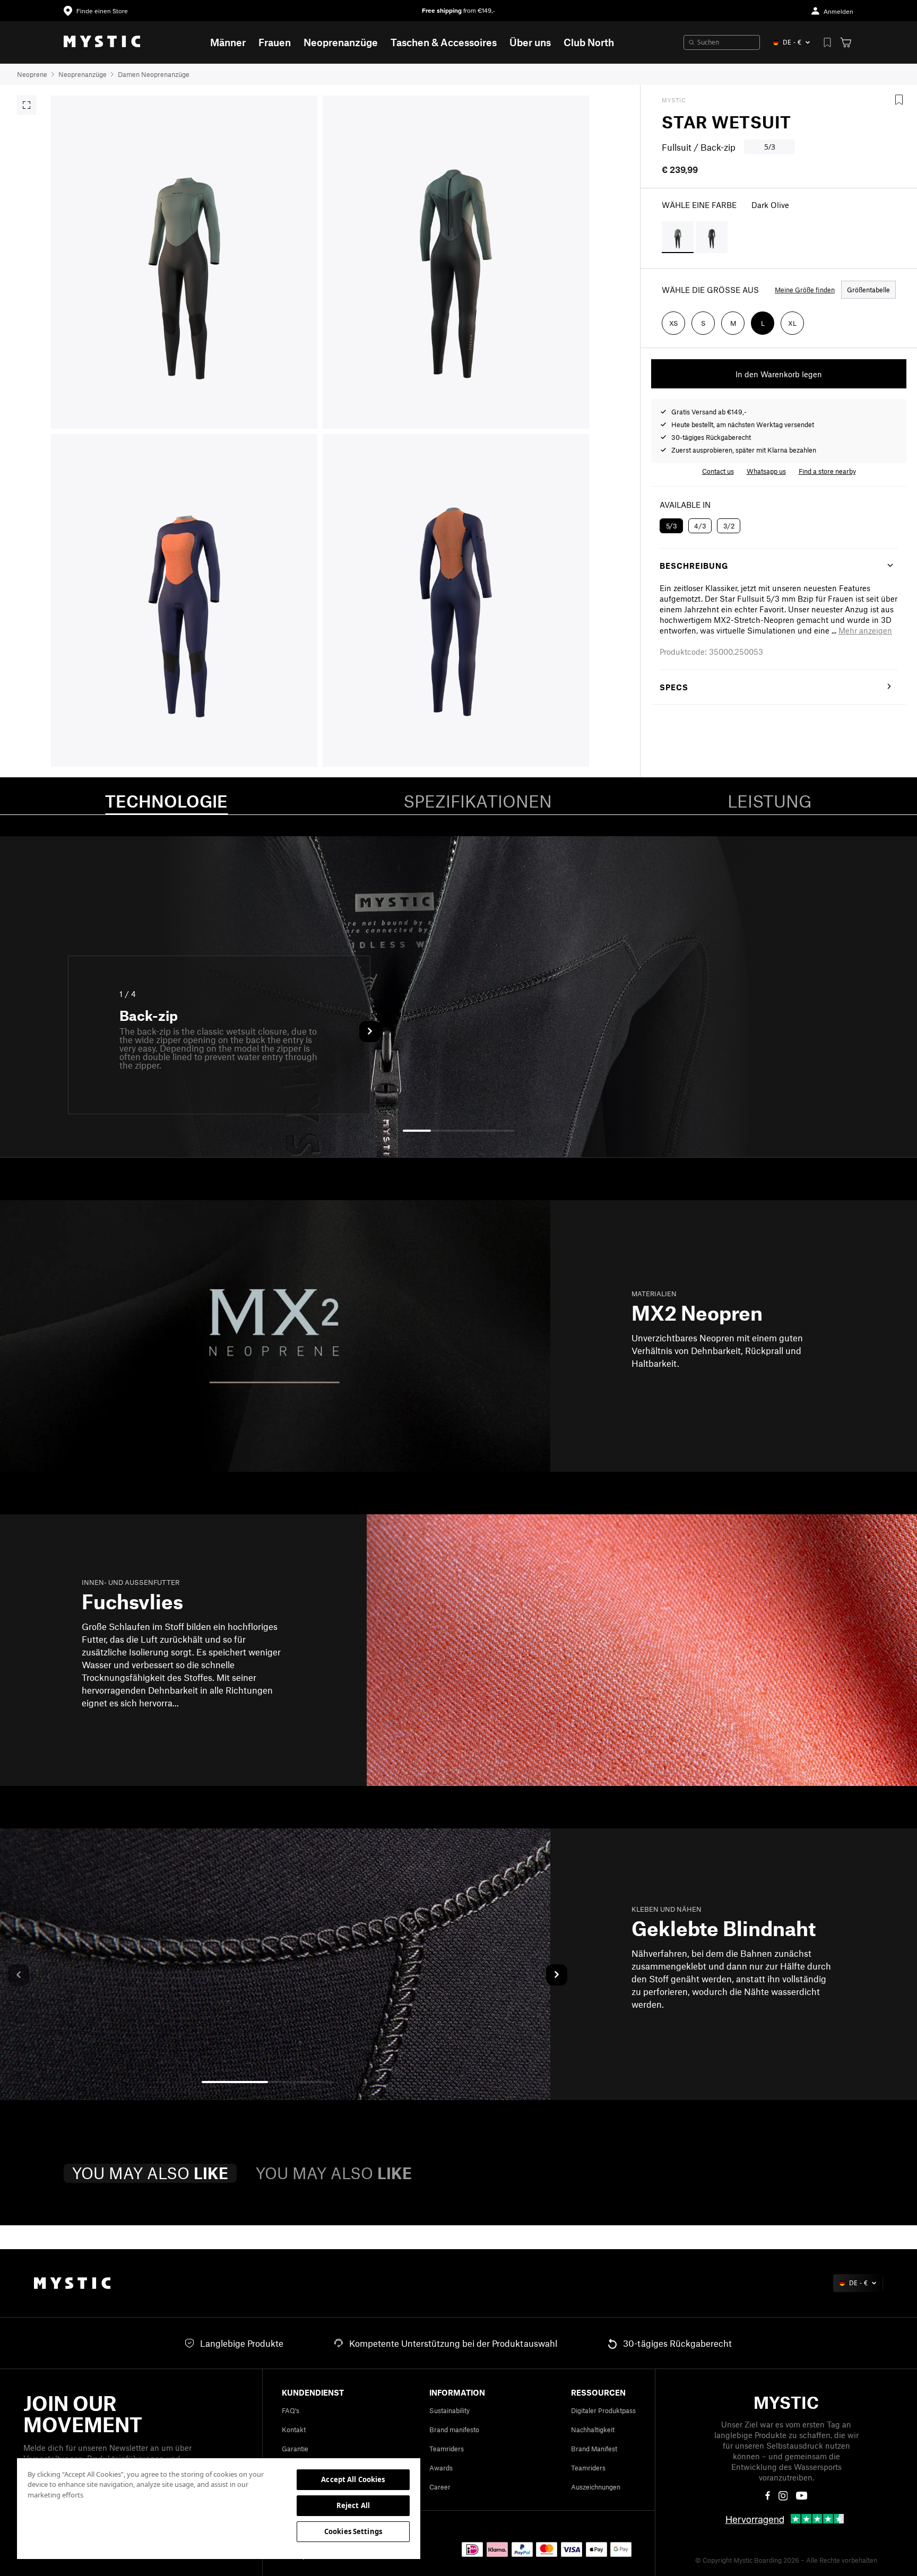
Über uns (530, 42)
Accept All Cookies (353, 2479)
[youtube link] (802, 2496)
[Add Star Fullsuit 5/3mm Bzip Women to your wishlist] (899, 100)
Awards (441, 2468)
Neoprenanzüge (341, 42)
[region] (219, 2508)
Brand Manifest (594, 2449)
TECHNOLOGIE (166, 801)
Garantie (295, 2449)
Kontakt (294, 2430)
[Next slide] (370, 1031)
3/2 (729, 526)
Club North (589, 42)
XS (674, 323)
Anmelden (838, 12)
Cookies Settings (353, 2531)
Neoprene (32, 74)
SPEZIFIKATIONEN (478, 801)
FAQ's (291, 2410)
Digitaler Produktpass (603, 2410)
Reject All (353, 2505)
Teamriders (447, 2449)
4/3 (700, 526)
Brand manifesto (454, 2430)
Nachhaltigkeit (593, 2430)
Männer (228, 42)
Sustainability (449, 2410)
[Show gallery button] (27, 105)
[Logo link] (102, 42)
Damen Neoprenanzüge (154, 74)
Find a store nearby (827, 471)
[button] (865, 630)
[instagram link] (783, 2496)
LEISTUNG (770, 801)
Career (440, 2487)
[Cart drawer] (846, 42)
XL (792, 323)
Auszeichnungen (596, 2487)
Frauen (275, 42)
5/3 (672, 526)
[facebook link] (768, 2496)
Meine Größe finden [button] (805, 290)
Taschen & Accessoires (444, 42)
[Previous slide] (19, 1975)
